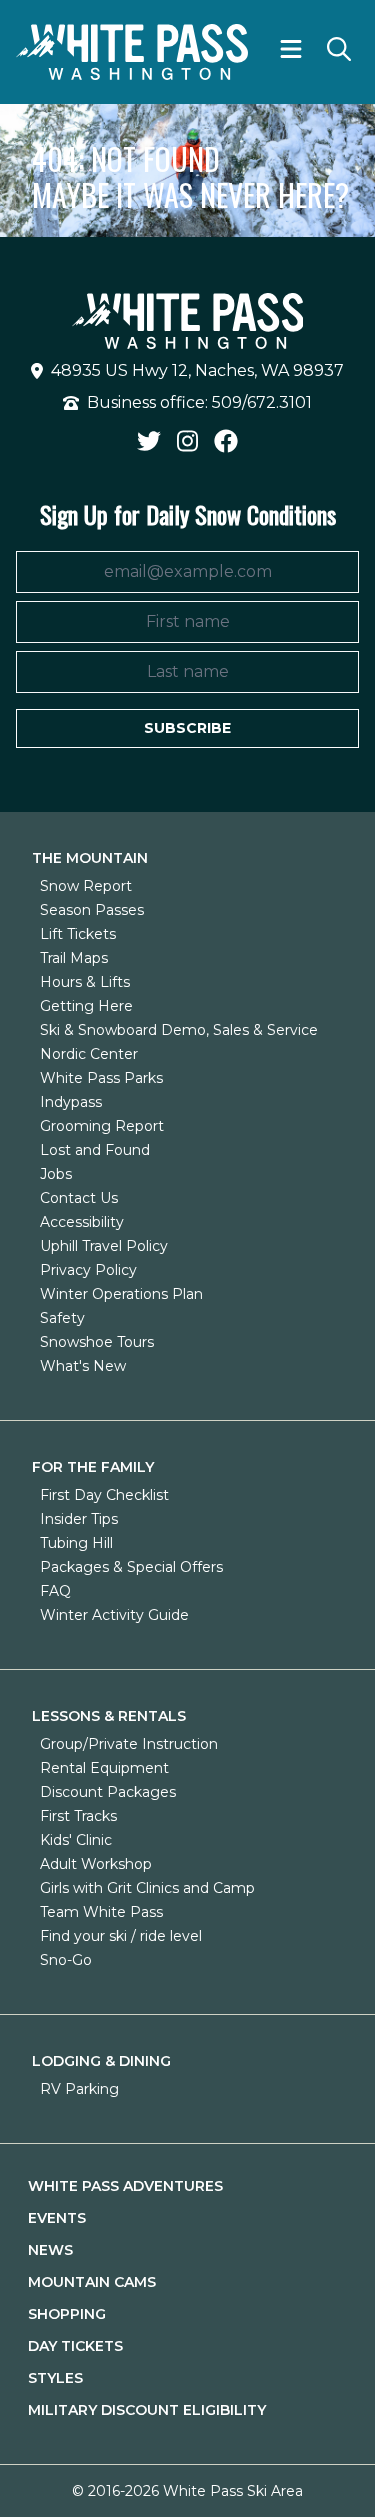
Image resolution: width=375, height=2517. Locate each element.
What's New (83, 1366)
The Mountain (90, 858)
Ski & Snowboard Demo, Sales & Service (179, 1030)
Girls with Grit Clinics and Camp (147, 1888)
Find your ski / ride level (121, 1936)
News (50, 2250)
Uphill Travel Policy (104, 1246)
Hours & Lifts (85, 982)
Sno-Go (66, 1960)
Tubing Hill (76, 1543)
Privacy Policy (88, 1270)
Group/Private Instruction (129, 1744)
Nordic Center (89, 1054)
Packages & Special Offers (131, 1567)
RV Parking (79, 2089)
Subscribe (187, 728)
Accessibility (82, 1222)
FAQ (55, 1591)
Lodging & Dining (101, 2061)
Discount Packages (108, 1792)
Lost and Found (95, 1150)
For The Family (93, 1467)
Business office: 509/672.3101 (199, 402)
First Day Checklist (104, 1495)
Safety (62, 1318)
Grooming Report (102, 1126)
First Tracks (78, 1816)
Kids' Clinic (76, 1840)
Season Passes (92, 910)
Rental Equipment (104, 1768)
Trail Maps (74, 958)
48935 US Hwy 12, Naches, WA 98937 (197, 370)
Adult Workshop (96, 1864)
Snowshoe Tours (97, 1342)
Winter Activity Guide (114, 1615)
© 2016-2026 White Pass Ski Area (187, 2491)
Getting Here (86, 1006)
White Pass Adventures (125, 2186)
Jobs (56, 1174)
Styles (55, 2378)
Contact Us (79, 1198)
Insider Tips (79, 1519)
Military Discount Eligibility (147, 2410)
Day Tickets (75, 2346)
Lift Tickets (78, 934)
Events (57, 2218)
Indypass (71, 1102)
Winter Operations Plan (121, 1294)
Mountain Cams (92, 2282)
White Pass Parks (101, 1078)
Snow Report (86, 886)
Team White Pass (101, 1912)
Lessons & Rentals (109, 1716)
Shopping (67, 2314)
